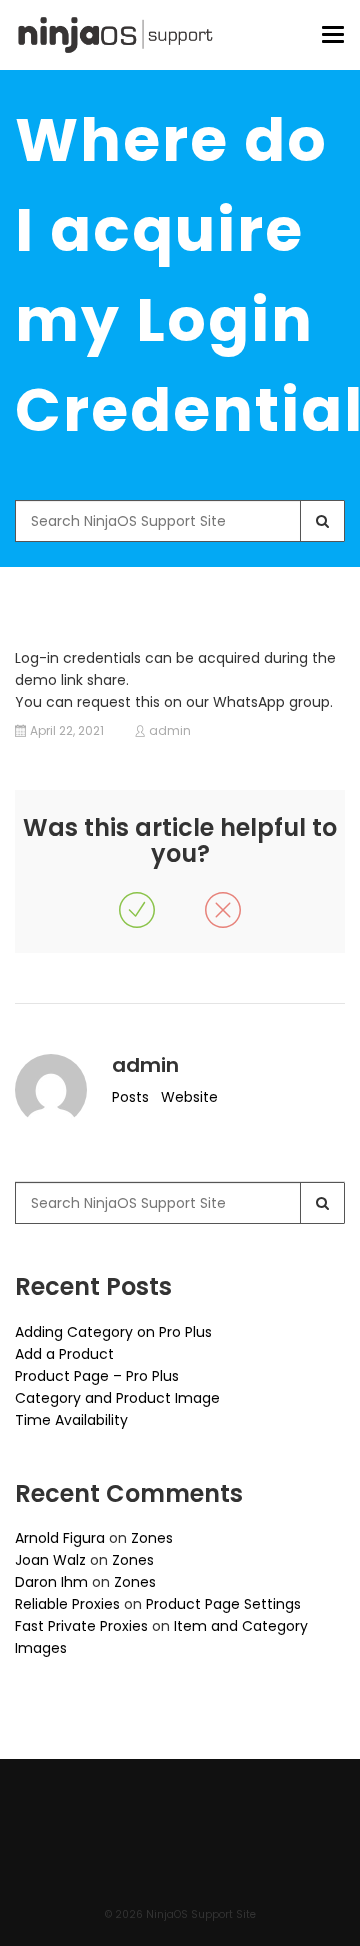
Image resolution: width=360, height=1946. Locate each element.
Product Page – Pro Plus (97, 1376)
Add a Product (64, 1354)
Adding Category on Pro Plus (113, 1332)
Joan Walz (50, 1560)
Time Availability (71, 1420)
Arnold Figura (60, 1538)
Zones (152, 1538)
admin (170, 731)
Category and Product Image (117, 1398)
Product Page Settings (223, 1604)
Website (189, 1097)
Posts (130, 1097)
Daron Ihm (51, 1582)
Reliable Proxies (67, 1604)
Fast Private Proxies (81, 1626)
